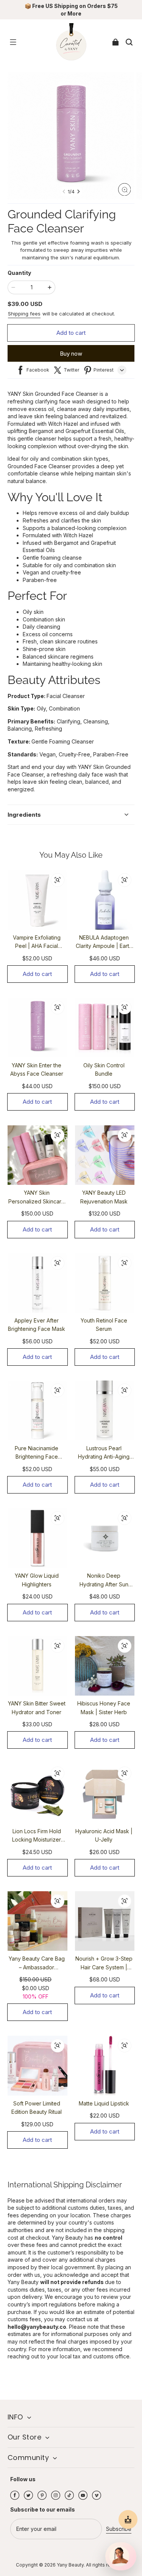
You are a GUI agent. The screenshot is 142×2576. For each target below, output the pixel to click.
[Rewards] (128, 2520)
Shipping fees (24, 314)
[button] (13, 42)
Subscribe (119, 2529)
